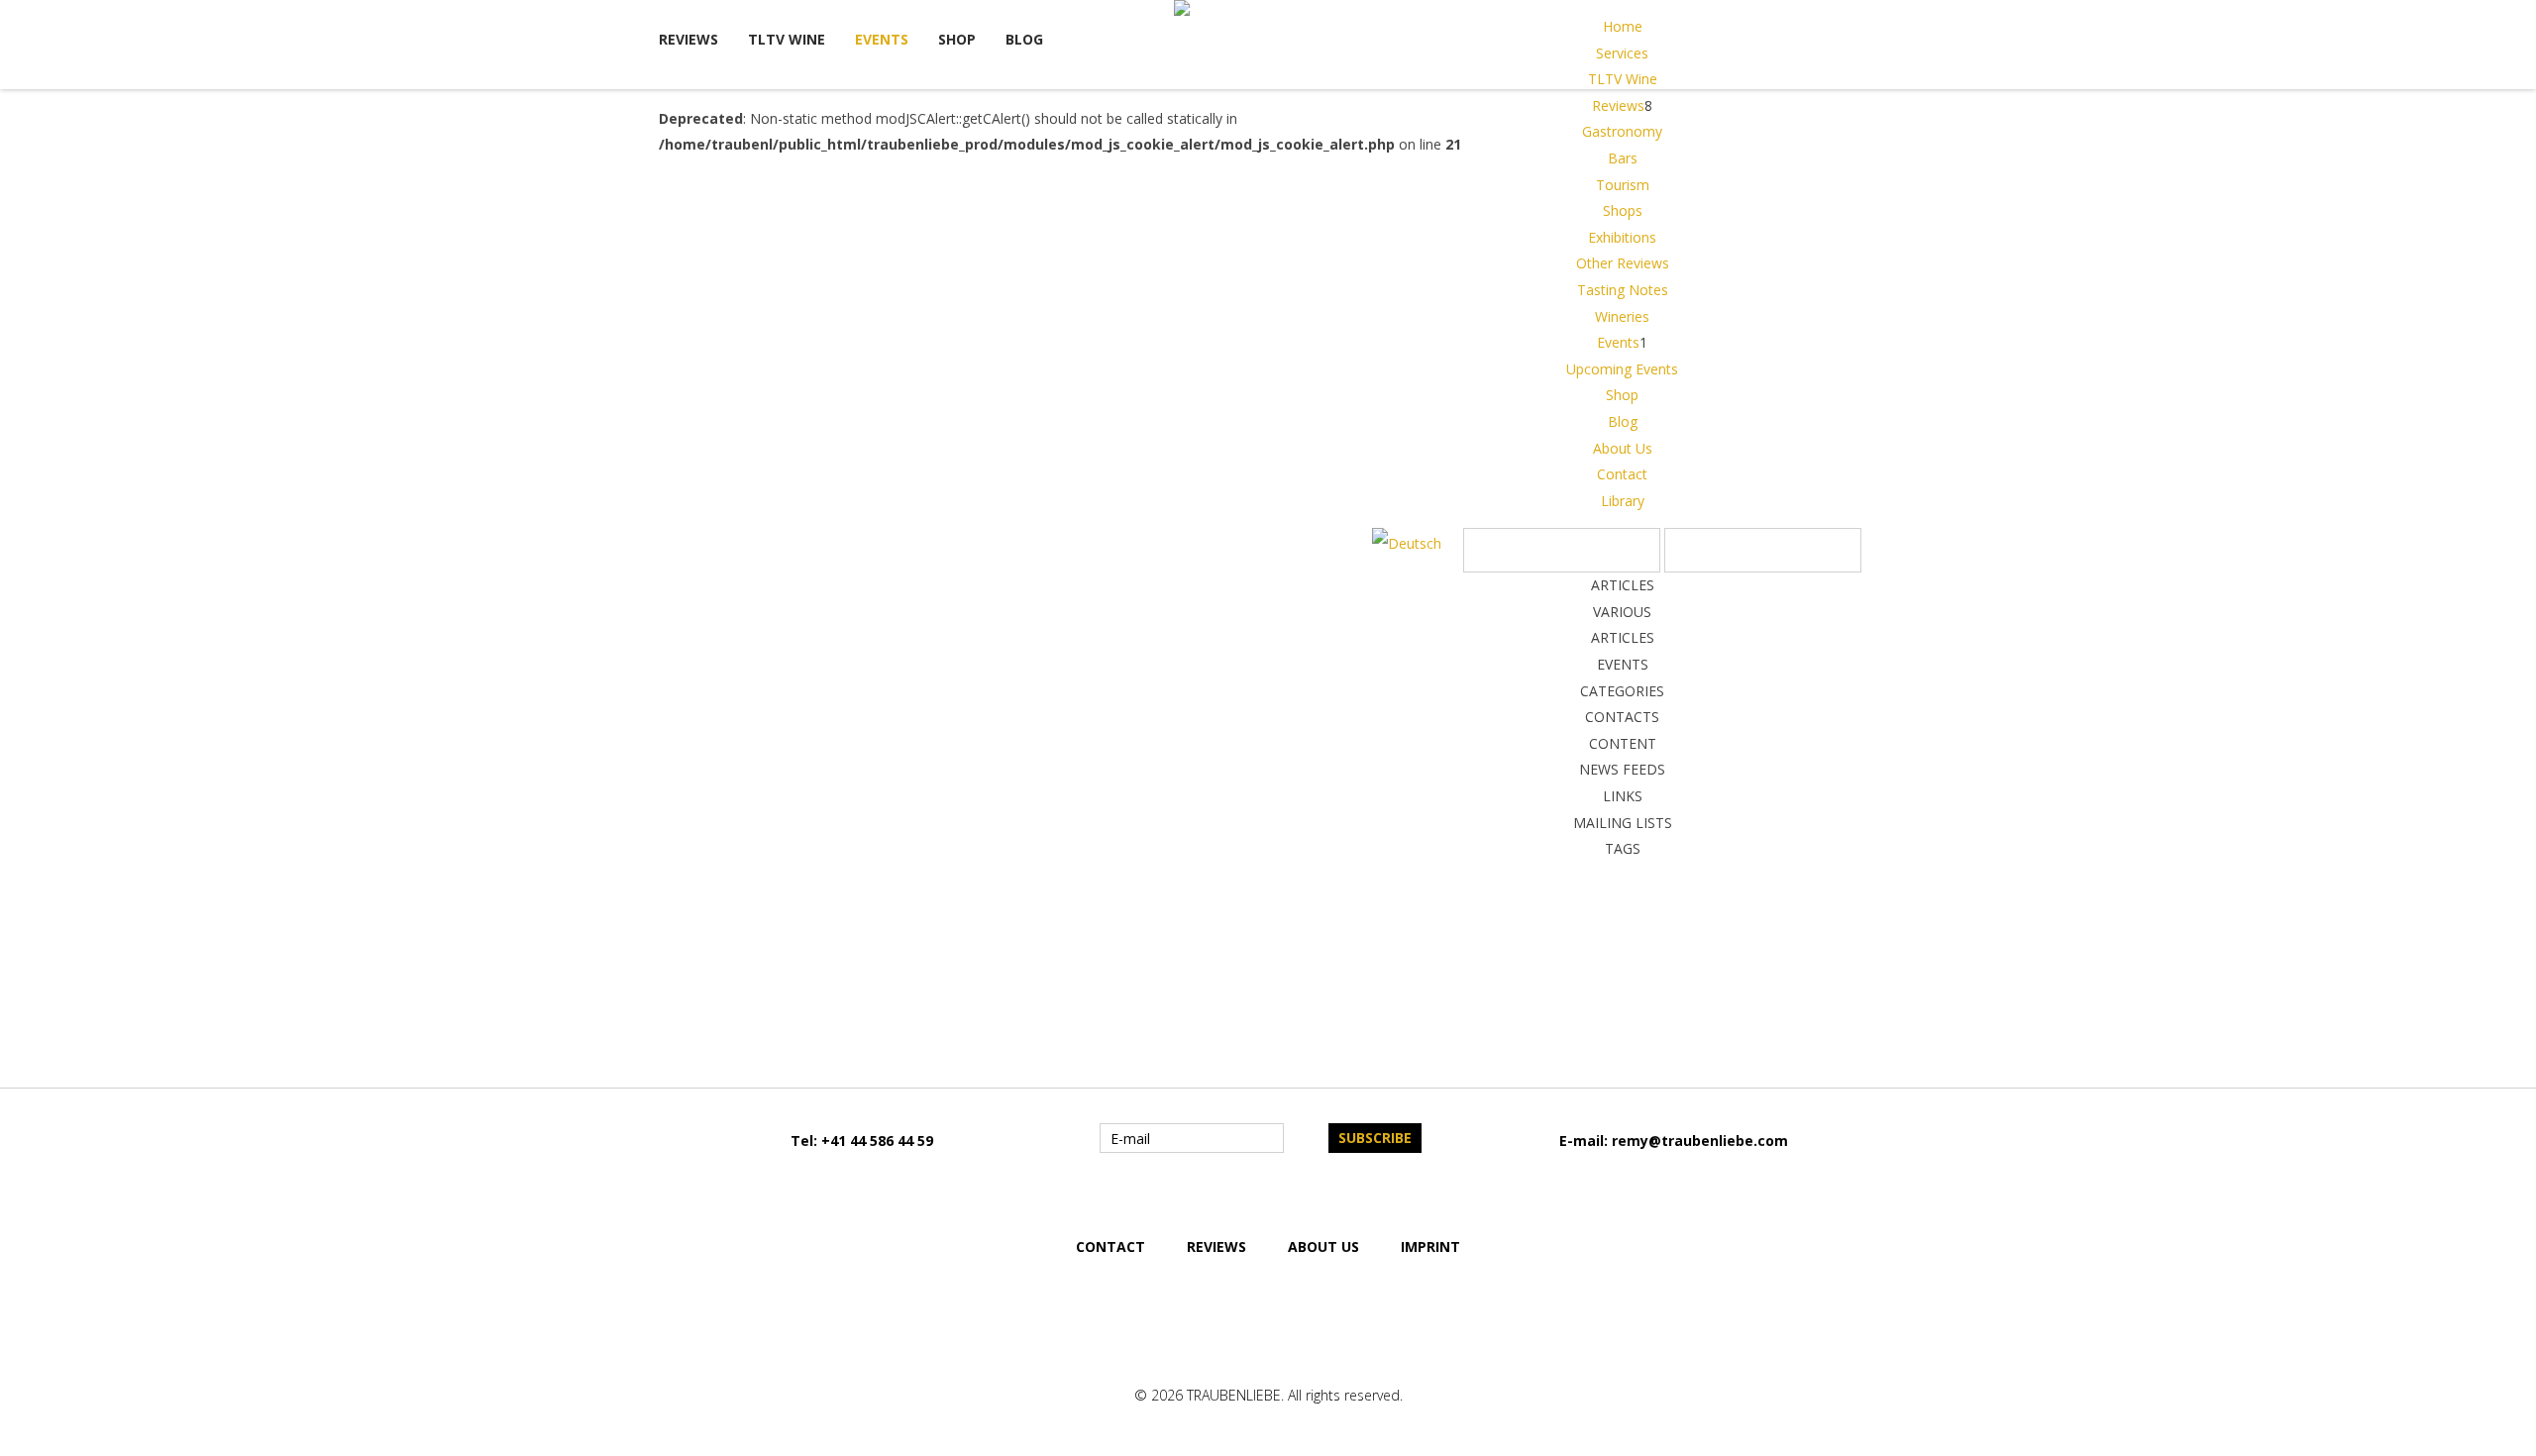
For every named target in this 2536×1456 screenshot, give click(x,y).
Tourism (1623, 185)
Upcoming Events (1622, 369)
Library (1623, 501)
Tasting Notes (1623, 290)
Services (1622, 53)
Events (882, 39)
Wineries (1622, 316)
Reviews (688, 39)
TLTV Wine (787, 39)
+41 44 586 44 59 (877, 1141)
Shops (1623, 210)
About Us (1623, 448)
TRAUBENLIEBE (1234, 1395)
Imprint (1430, 1247)
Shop (957, 39)
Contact (1622, 474)
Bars (1623, 158)
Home (1623, 26)
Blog (1024, 39)
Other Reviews (1623, 263)
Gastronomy (1622, 131)
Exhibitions (1622, 237)
